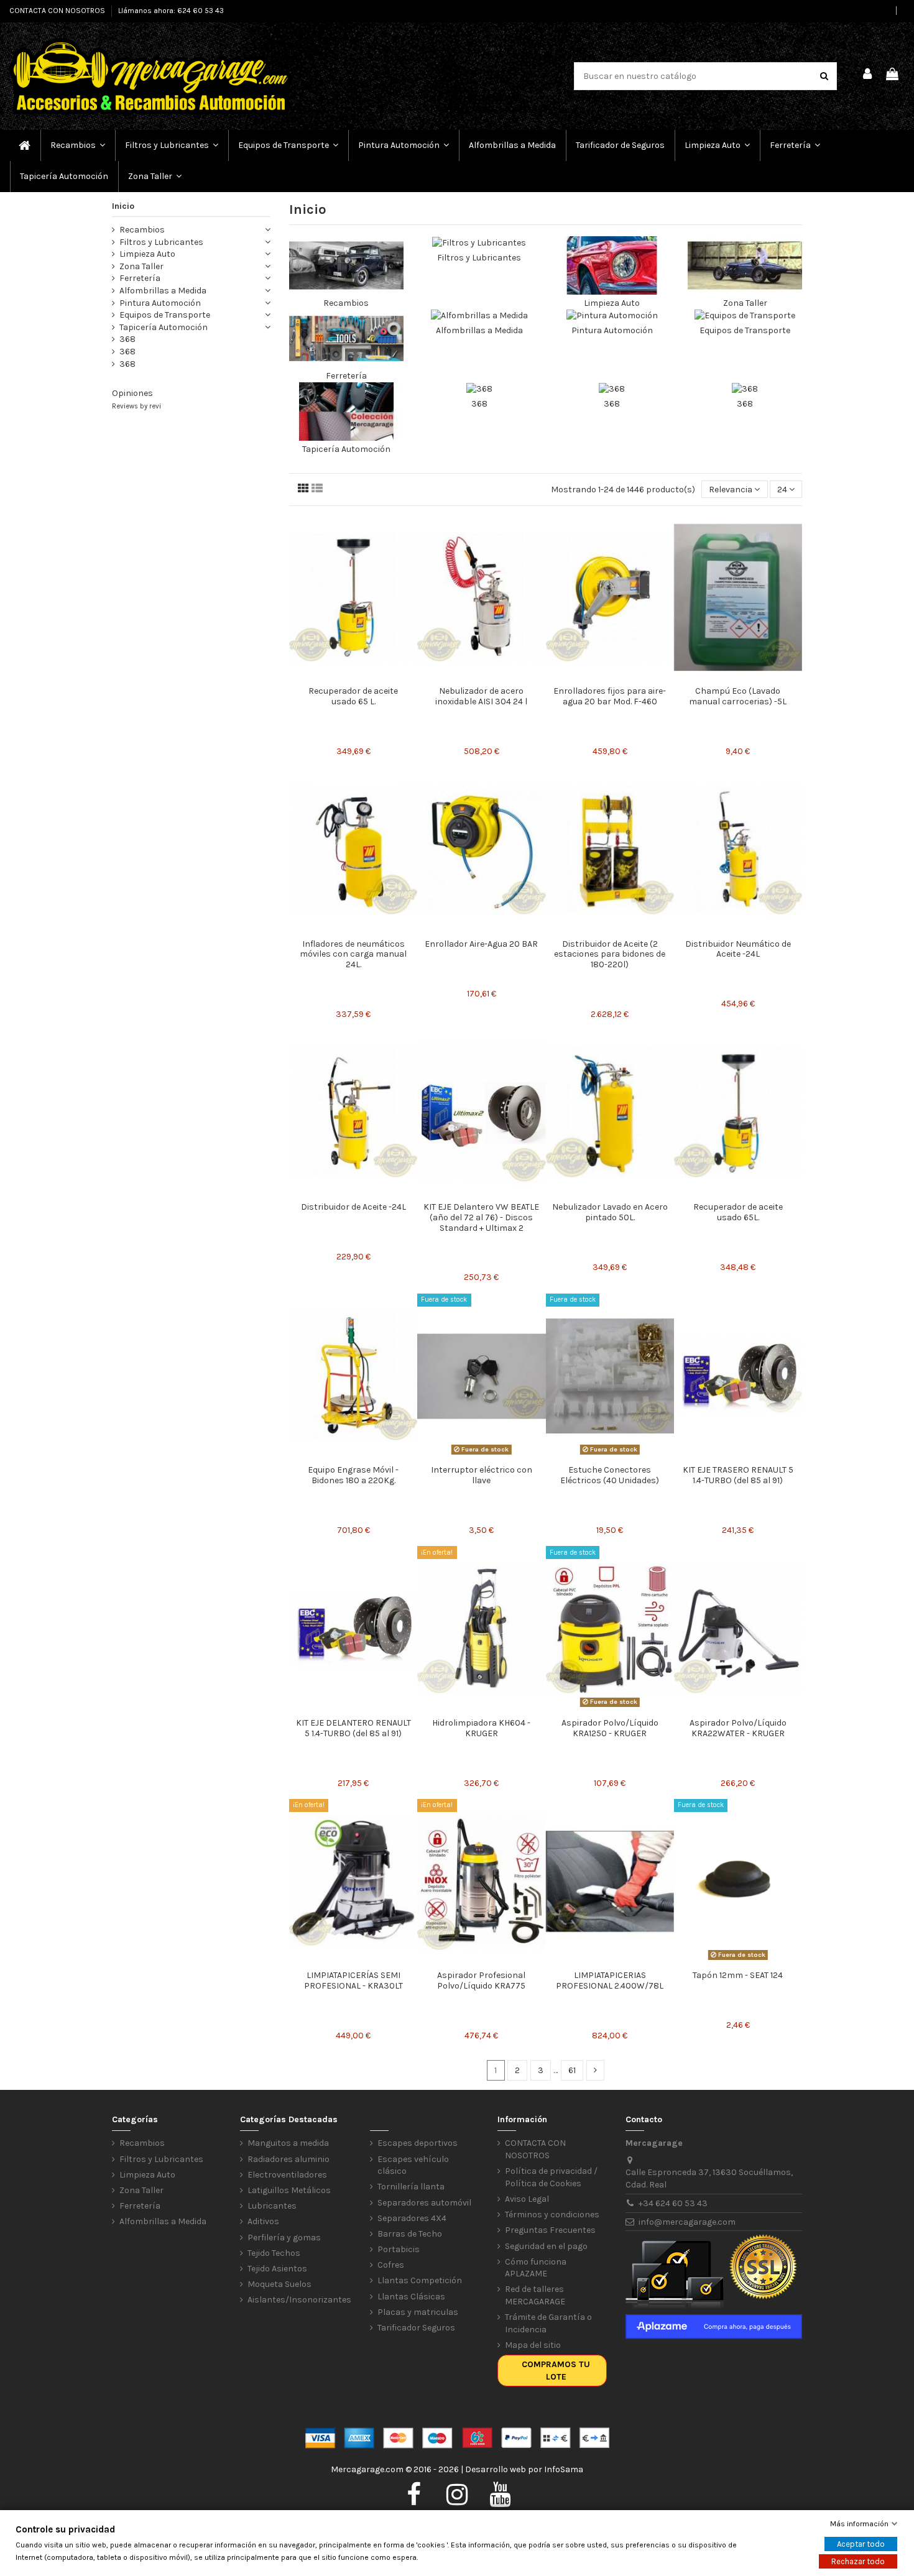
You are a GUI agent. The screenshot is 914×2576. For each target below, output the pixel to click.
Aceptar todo (861, 2544)
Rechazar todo (858, 2561)
